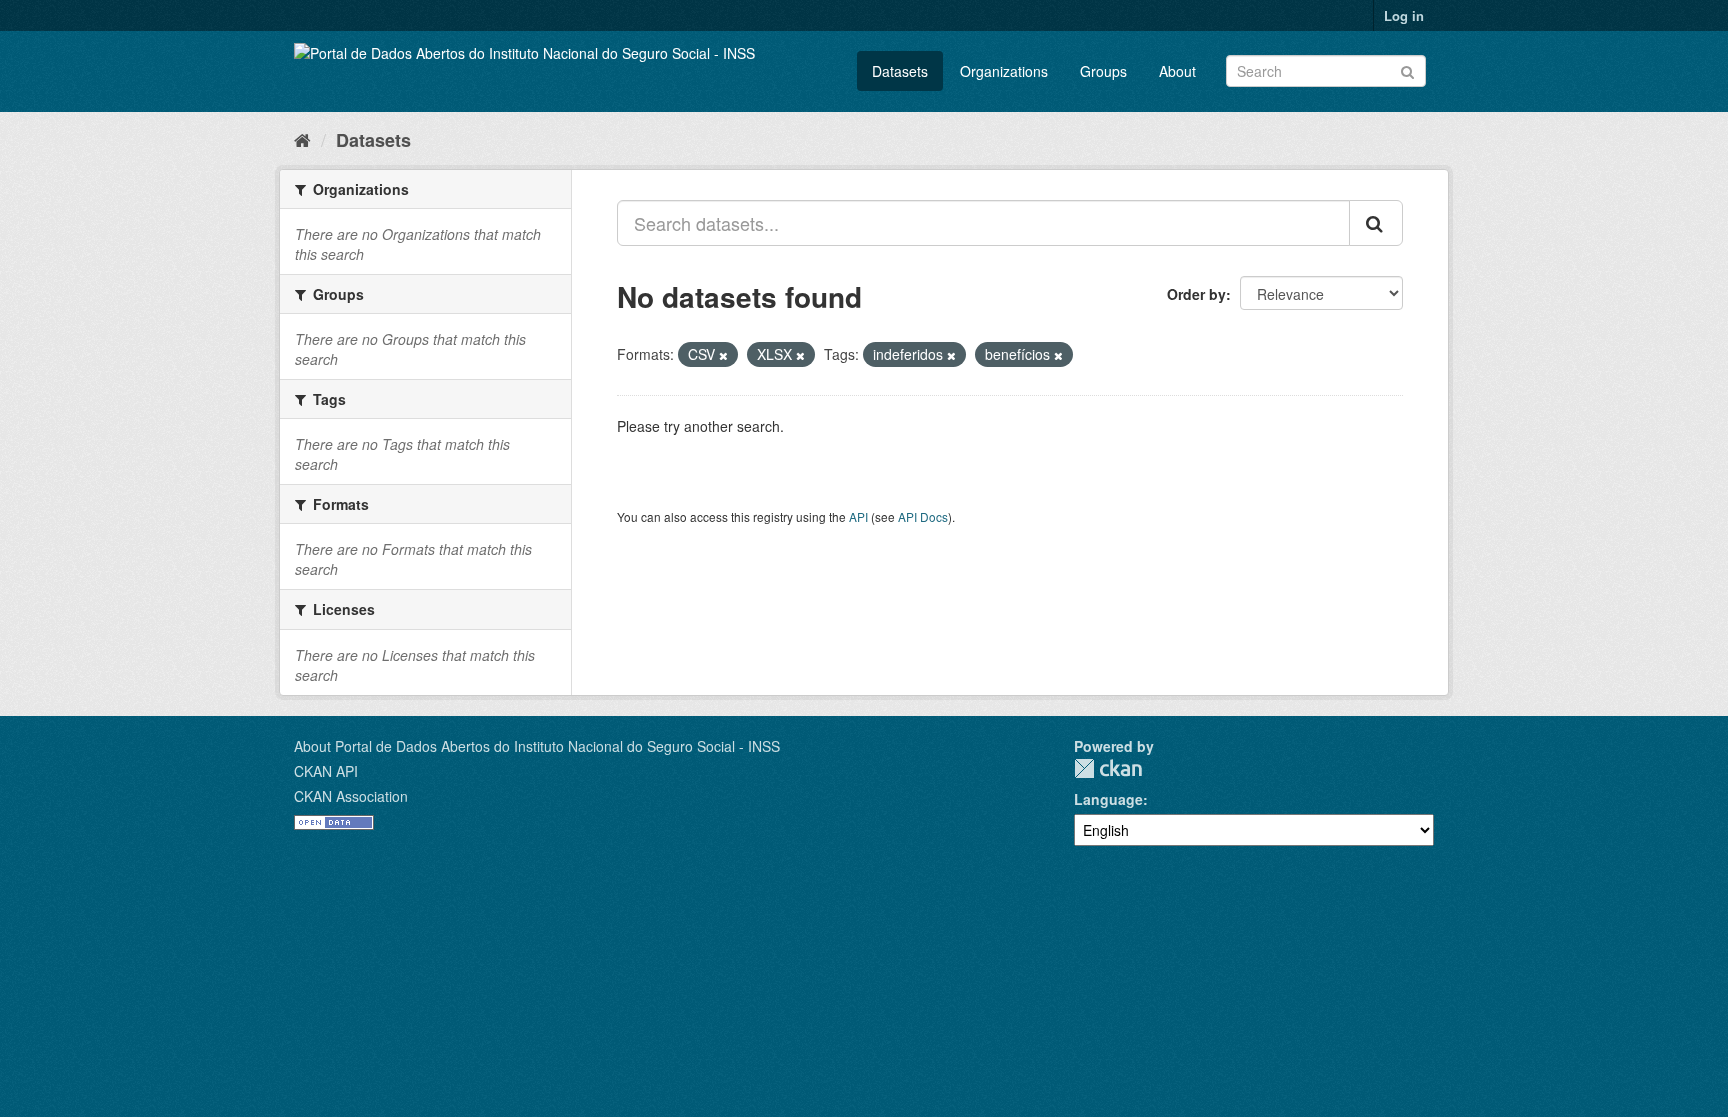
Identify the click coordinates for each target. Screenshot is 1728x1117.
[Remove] (723, 355)
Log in (1404, 15)
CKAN (1108, 768)
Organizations (1004, 71)
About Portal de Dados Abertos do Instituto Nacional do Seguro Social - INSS (537, 746)
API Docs (923, 516)
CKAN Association (351, 796)
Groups (1103, 71)
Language (1108, 799)
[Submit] (1407, 69)
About (1177, 71)
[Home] (302, 139)
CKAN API (326, 771)
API (858, 516)
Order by (1196, 294)
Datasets (900, 71)
